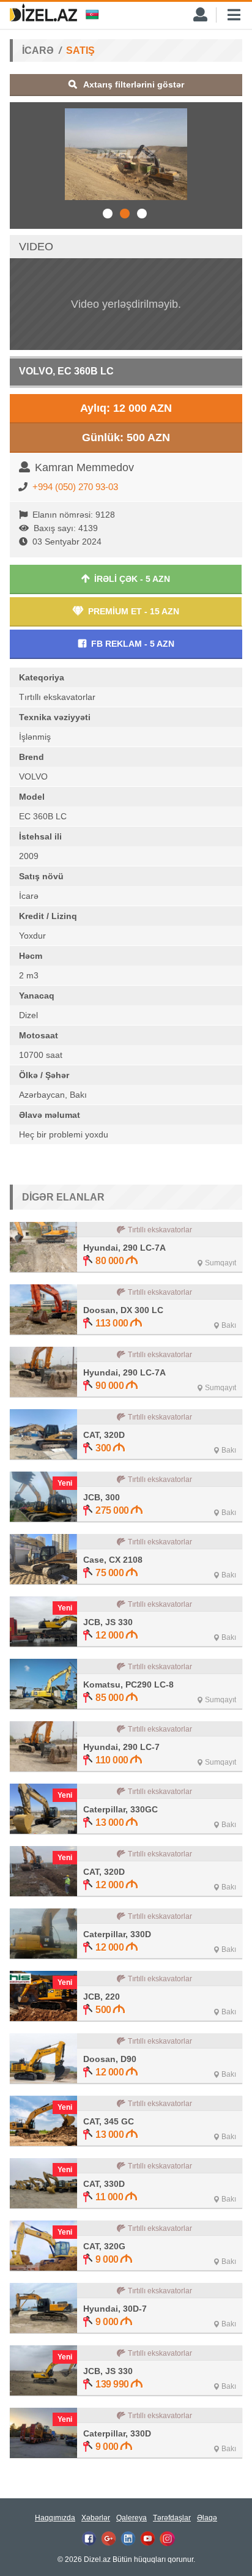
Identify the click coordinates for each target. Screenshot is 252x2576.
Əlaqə (207, 2518)
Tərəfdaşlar (172, 2518)
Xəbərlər (96, 2518)
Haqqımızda (55, 2518)
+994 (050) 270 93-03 (75, 487)
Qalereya (132, 2518)
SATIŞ (80, 50)
